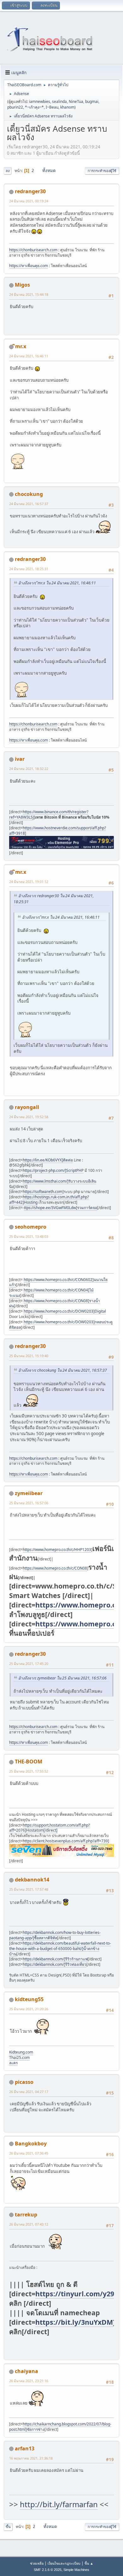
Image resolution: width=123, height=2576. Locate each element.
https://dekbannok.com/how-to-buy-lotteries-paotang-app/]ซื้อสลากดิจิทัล (55, 1935)
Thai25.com (19, 2057)
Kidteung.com (21, 2052)
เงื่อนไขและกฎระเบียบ (64, 2563)
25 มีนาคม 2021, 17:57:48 (29, 1889)
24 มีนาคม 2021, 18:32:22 (29, 769)
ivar (20, 759)
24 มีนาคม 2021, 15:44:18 (29, 294)
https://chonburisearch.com (33, 250)
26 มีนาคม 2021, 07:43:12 (29, 2224)
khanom (67, 107)
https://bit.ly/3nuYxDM (74, 2322)
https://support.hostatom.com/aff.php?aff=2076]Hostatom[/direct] (50, 1828)
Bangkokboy (31, 2144)
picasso (24, 2082)
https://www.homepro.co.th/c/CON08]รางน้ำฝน (55, 1303)
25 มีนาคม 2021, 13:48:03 (29, 1236)
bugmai (92, 101)
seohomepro (31, 1227)
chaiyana (26, 2371)
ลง (8, 171)
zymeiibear (29, 1493)
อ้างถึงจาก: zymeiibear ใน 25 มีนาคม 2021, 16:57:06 (62, 1678)
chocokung (29, 494)
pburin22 (15, 107)
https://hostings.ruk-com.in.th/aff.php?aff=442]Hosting (49, 1200)
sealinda (59, 101)
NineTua (76, 101)
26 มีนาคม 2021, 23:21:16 (29, 2381)
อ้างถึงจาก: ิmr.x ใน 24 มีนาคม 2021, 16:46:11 (57, 583)
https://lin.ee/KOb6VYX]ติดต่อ (48, 1160)
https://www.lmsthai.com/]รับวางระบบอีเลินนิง (53, 1184)
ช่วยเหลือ (37, 2563)
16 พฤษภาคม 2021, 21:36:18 (31, 2458)
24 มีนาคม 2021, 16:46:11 (29, 356)
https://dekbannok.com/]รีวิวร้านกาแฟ (55, 1959)
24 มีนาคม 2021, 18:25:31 (29, 569)
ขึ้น (8, 2527)
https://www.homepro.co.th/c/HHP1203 (57, 1550)
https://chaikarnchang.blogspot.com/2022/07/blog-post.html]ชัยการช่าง (60, 2427)
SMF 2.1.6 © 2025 (48, 2570)
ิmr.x (21, 346)
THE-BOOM (29, 1762)
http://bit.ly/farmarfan (59, 2504)
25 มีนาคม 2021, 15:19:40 (29, 1356)
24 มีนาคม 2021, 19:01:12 (29, 882)
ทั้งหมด (49, 170)
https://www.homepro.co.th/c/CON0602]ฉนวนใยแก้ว (58, 1282)
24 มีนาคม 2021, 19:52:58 (29, 1117)
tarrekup (26, 2215)
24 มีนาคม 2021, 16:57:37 (29, 504)
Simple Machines (76, 2570)
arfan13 (25, 2448)
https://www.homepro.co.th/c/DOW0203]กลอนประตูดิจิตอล (61, 1325)
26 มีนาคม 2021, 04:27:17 (29, 2092)
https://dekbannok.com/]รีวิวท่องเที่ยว (55, 1964)
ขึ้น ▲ (89, 2563)
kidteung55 (29, 1999)
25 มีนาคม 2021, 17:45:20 (29, 1664)
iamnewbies (40, 101)
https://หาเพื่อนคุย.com (29, 266)
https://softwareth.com (43, 1192)
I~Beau (52, 107)
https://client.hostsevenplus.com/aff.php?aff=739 (65, 1841)
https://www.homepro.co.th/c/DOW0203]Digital (65, 1311)
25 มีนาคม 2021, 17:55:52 (29, 1771)
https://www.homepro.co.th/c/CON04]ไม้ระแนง (51, 1293)
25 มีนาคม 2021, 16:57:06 (29, 1503)
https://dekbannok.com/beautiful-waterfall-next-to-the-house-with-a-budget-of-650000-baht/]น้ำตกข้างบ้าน (60, 1949)
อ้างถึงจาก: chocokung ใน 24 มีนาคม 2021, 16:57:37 (63, 1370)
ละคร (13, 2063)
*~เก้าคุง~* (34, 107)
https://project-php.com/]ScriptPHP (53, 1170)
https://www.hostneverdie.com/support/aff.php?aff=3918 (58, 831)
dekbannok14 (32, 1880)
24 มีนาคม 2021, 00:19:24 (29, 201)
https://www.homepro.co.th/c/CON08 (55, 1568)
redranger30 (30, 191)
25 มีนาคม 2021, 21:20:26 (29, 2009)
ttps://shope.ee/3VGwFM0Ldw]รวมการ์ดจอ (61, 1208)
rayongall (27, 1107)
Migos (22, 285)
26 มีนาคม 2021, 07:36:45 (29, 2153)
